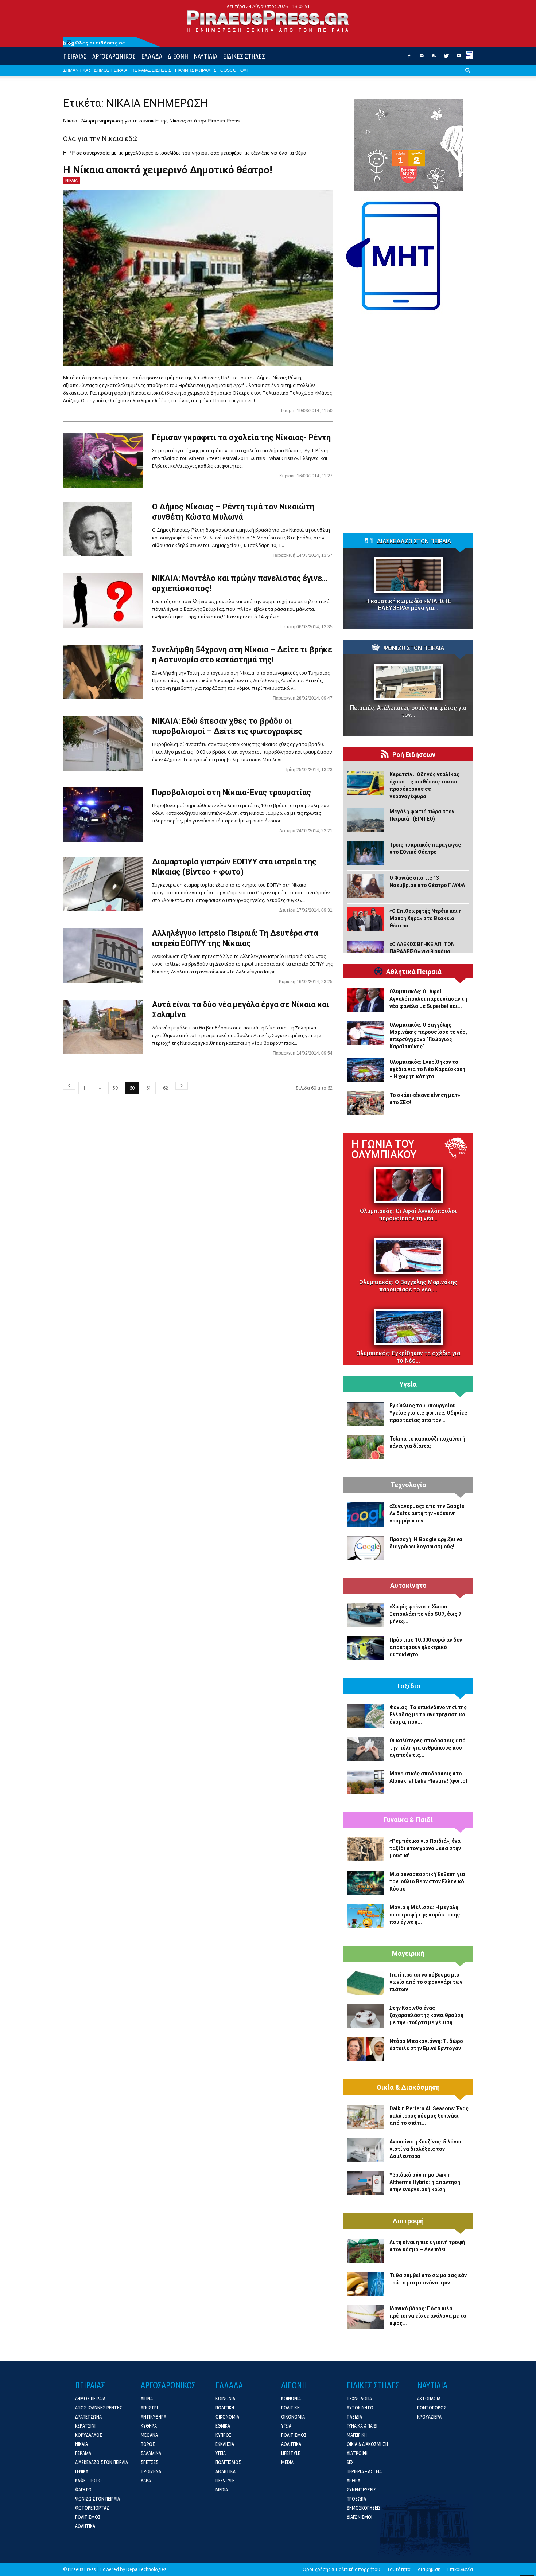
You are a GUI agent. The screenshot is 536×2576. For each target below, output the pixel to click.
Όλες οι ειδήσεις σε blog (94, 43)
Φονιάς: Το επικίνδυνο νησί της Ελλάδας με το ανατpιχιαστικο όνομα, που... (428, 1715)
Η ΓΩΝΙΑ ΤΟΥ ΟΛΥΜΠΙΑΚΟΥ (384, 1149)
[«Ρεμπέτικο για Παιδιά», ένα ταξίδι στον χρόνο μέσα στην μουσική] (365, 1849)
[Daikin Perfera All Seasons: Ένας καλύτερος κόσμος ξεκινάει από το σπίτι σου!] (365, 2117)
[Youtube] (459, 58)
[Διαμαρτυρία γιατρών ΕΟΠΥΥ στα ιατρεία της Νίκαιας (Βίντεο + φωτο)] (103, 884)
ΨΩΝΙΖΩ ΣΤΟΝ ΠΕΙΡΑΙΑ (414, 648)
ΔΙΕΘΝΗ (178, 56)
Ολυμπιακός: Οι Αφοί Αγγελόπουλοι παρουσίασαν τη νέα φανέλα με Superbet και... (428, 999)
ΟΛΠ (245, 70)
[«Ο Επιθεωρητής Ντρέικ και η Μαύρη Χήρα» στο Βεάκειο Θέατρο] (365, 919)
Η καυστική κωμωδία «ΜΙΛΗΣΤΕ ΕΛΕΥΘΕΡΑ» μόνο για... (408, 605)
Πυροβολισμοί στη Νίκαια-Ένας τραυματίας (232, 792)
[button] (468, 76)
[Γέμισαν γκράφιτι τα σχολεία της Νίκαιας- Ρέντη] (103, 460)
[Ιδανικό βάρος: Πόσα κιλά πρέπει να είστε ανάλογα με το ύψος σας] (365, 2317)
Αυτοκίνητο (408, 1586)
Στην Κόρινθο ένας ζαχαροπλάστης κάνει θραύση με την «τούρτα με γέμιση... (426, 2015)
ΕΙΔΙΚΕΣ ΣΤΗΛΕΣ (244, 56)
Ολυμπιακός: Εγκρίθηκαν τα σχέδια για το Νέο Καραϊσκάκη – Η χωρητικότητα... (427, 1069)
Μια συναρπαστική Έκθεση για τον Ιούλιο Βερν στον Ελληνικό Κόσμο (427, 1881)
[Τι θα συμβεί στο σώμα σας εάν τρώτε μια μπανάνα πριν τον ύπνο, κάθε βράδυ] (365, 2284)
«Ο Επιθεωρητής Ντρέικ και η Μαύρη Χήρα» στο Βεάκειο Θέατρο (426, 918)
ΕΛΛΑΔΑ (152, 56)
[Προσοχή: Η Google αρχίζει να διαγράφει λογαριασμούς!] (365, 1548)
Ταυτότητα (399, 2569)
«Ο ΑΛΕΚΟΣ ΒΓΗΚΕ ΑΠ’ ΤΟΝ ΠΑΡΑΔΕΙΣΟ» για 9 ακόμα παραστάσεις (422, 951)
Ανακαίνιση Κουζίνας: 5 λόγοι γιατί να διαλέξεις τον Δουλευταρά (426, 2149)
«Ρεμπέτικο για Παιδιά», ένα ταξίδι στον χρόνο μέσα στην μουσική (425, 1848)
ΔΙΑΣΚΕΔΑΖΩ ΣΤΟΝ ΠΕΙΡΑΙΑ (414, 542)
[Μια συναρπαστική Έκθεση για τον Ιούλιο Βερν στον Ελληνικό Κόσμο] (365, 1883)
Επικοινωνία (460, 2569)
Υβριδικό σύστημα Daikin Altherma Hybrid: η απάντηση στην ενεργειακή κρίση (425, 2182)
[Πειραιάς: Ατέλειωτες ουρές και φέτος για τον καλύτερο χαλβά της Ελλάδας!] (408, 682)
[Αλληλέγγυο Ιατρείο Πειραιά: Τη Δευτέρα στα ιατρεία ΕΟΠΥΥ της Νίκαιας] (103, 955)
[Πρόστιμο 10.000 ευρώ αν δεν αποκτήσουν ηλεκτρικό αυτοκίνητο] (365, 1648)
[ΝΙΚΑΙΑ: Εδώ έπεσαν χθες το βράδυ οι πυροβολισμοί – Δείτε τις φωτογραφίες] (103, 743)
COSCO (228, 70)
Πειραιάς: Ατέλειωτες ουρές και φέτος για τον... (408, 711)
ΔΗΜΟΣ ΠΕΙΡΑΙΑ (110, 70)
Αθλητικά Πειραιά (414, 972)
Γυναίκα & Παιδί (408, 1820)
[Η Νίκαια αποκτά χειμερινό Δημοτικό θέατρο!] (198, 278)
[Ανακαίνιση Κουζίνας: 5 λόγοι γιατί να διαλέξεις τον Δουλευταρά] (365, 2150)
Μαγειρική (408, 1954)
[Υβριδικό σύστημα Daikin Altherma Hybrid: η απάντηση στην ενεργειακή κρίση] (365, 2183)
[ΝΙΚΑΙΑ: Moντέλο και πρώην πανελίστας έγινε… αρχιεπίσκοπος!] (103, 601)
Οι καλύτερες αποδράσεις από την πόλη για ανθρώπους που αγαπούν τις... (428, 1748)
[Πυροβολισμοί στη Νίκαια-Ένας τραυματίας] (103, 815)
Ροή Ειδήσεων (414, 755)
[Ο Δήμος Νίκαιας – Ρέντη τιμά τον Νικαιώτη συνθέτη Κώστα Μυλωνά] (98, 529)
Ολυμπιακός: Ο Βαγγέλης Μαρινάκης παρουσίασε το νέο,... (408, 1286)
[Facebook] (409, 58)
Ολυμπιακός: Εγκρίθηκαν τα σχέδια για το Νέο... (408, 1357)
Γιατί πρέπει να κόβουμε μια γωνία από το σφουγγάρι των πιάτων (426, 1982)
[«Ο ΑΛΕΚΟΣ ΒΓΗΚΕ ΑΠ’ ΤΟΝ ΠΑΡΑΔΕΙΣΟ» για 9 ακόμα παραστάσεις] (365, 953)
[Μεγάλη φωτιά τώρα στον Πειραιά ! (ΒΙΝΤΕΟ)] (365, 820)
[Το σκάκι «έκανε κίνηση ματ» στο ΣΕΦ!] (365, 1103)
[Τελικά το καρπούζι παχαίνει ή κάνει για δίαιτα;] (365, 1447)
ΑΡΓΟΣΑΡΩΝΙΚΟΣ (114, 56)
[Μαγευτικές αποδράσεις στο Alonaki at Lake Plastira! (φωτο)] (365, 1782)
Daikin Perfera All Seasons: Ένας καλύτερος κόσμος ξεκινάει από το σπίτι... (429, 2116)
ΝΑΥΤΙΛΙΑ (205, 56)
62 (166, 1088)
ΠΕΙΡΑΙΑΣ (75, 56)
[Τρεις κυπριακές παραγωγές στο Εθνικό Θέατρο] (365, 853)
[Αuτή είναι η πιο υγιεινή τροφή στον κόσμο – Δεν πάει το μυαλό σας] (365, 2251)
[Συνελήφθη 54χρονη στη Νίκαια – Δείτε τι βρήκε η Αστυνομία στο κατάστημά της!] (103, 672)
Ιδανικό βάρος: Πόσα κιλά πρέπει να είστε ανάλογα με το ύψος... (428, 2316)
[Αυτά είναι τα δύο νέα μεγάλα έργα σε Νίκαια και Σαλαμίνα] (103, 1027)
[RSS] (434, 58)
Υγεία (408, 1384)
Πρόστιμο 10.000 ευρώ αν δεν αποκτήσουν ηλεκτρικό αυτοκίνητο (426, 1647)
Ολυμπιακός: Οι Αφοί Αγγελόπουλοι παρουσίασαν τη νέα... (408, 1215)
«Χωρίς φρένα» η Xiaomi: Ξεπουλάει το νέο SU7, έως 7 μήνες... (425, 1614)
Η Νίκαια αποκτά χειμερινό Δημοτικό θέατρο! (168, 170)
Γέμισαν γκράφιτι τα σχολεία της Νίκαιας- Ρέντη (241, 437)
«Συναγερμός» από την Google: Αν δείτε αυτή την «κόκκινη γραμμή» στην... (428, 1513)
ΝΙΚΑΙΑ (71, 180)
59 (115, 1088)
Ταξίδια (408, 1686)
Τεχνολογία (408, 1485)
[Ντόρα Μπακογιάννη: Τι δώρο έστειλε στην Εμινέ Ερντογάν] (365, 2049)
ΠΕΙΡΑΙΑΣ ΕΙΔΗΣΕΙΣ (151, 70)
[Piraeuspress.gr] (268, 21)
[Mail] (422, 58)
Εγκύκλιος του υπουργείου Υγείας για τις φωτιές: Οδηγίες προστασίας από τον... (428, 1413)
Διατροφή (408, 2221)
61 (149, 1088)
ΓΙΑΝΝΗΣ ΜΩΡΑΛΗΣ (196, 70)
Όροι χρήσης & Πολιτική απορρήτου (341, 2569)
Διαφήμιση (429, 2569)
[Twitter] (446, 58)
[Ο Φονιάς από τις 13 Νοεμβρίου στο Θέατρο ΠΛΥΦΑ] (365, 886)
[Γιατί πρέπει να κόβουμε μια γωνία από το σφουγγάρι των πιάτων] (365, 1983)
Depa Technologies (146, 2569)
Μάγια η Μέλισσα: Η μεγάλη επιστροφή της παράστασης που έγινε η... (425, 1915)
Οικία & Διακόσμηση (408, 2087)
